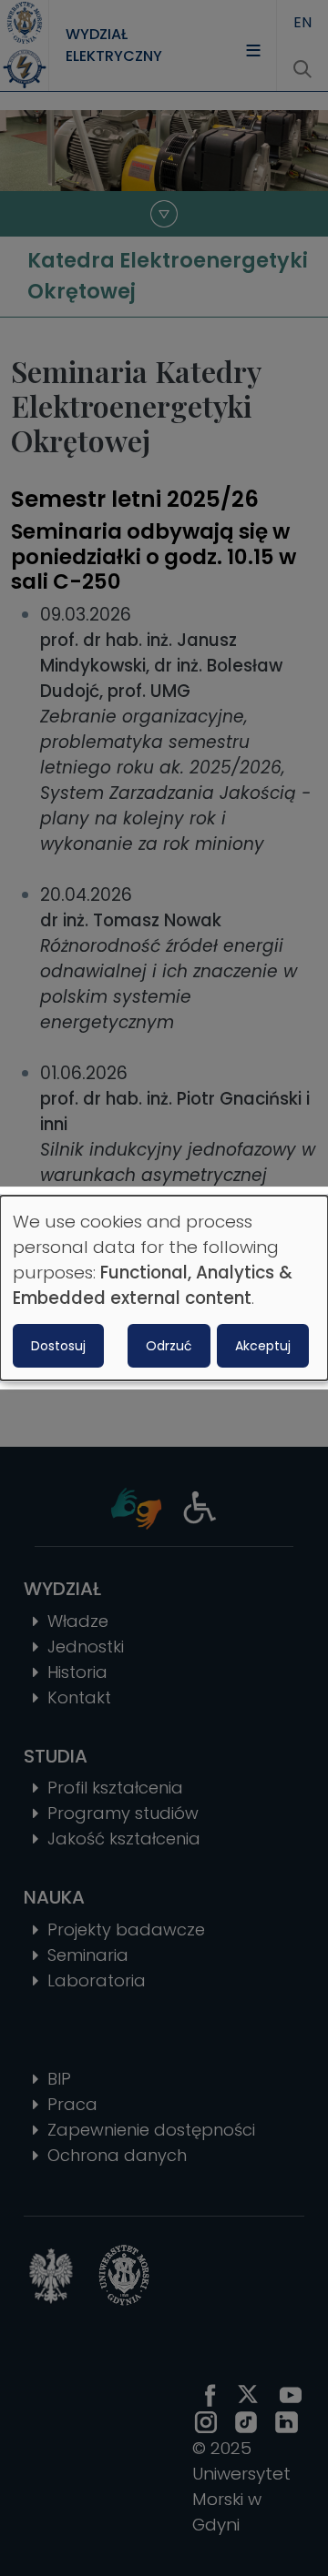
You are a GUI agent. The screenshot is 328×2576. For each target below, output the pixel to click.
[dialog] (164, 1288)
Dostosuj (58, 1346)
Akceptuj (263, 1346)
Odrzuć (169, 1346)
